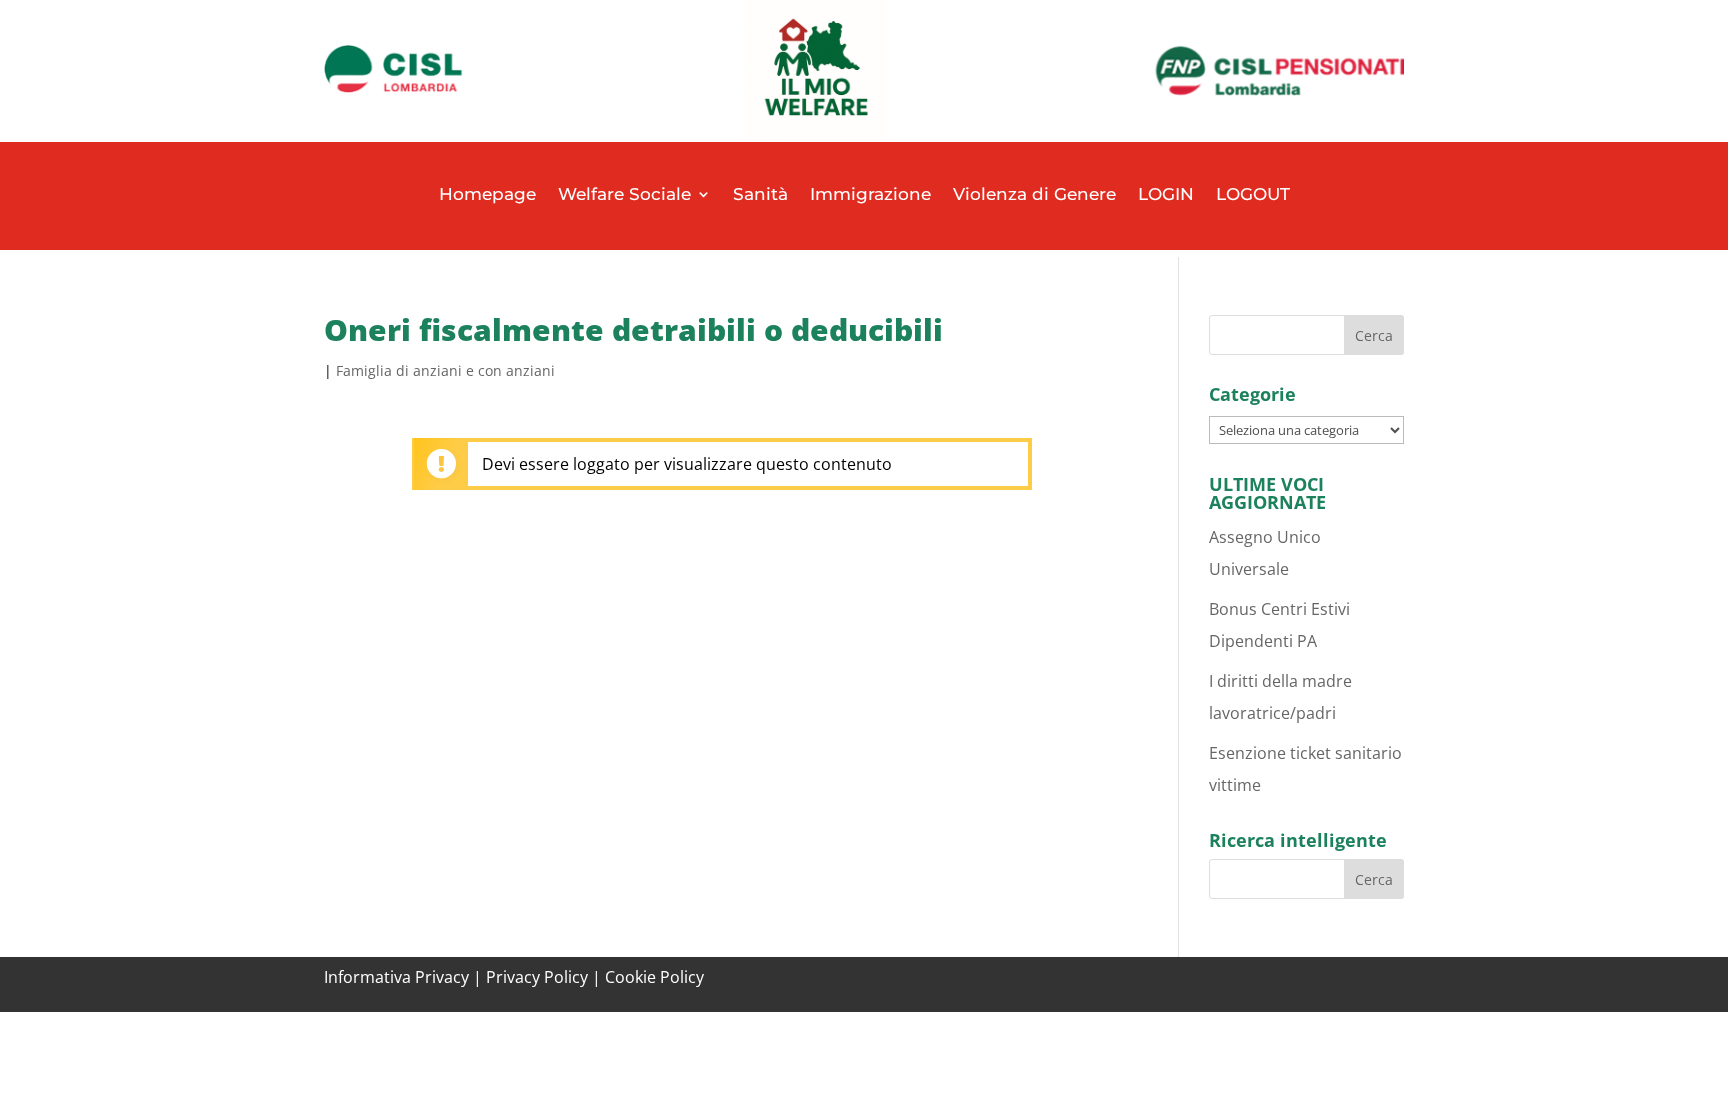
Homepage (487, 194)
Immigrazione (870, 194)
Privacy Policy (537, 977)
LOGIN (1166, 194)
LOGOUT (1253, 194)
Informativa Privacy (396, 977)
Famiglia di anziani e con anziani (445, 370)
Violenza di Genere (1034, 194)
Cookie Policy (654, 977)
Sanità (760, 194)
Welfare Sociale (624, 194)
